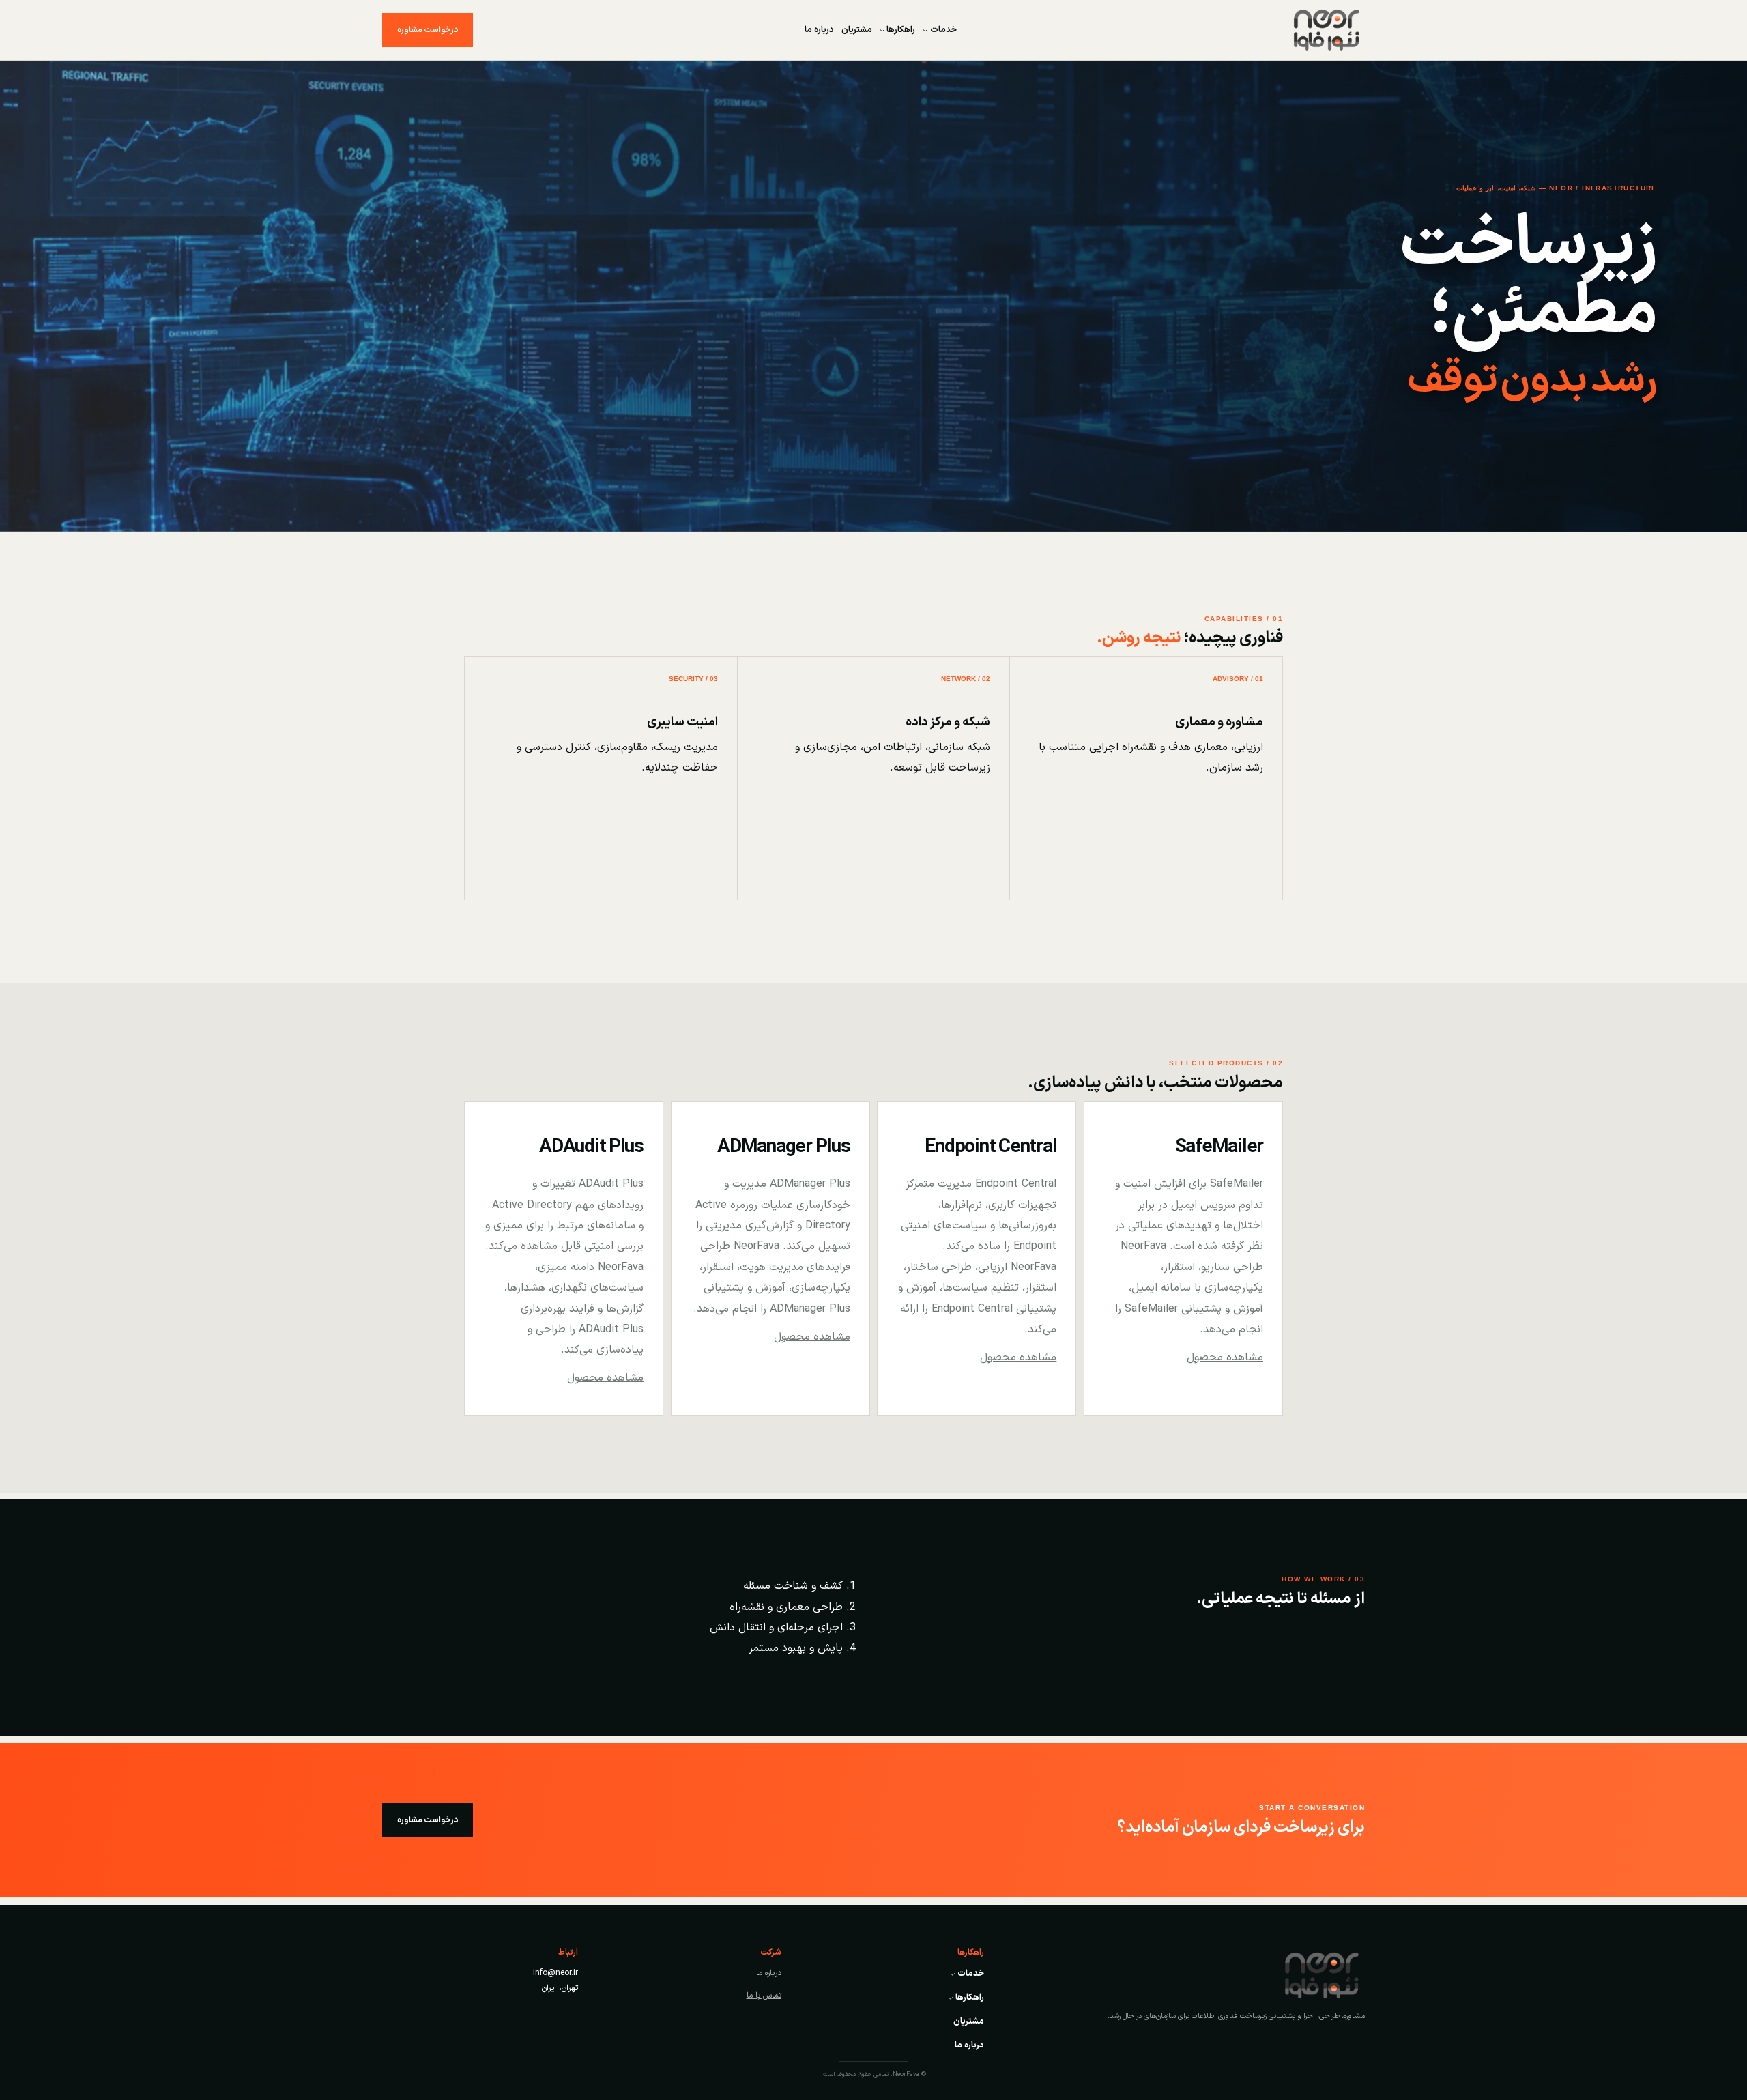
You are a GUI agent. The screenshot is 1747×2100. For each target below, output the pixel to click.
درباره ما (769, 1973)
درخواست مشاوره (428, 30)
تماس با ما (764, 1996)
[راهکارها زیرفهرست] (882, 30)
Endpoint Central (991, 1147)
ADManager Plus (783, 1147)
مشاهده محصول (1225, 1357)
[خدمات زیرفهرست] (925, 30)
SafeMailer (1219, 1147)
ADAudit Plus (591, 1147)
